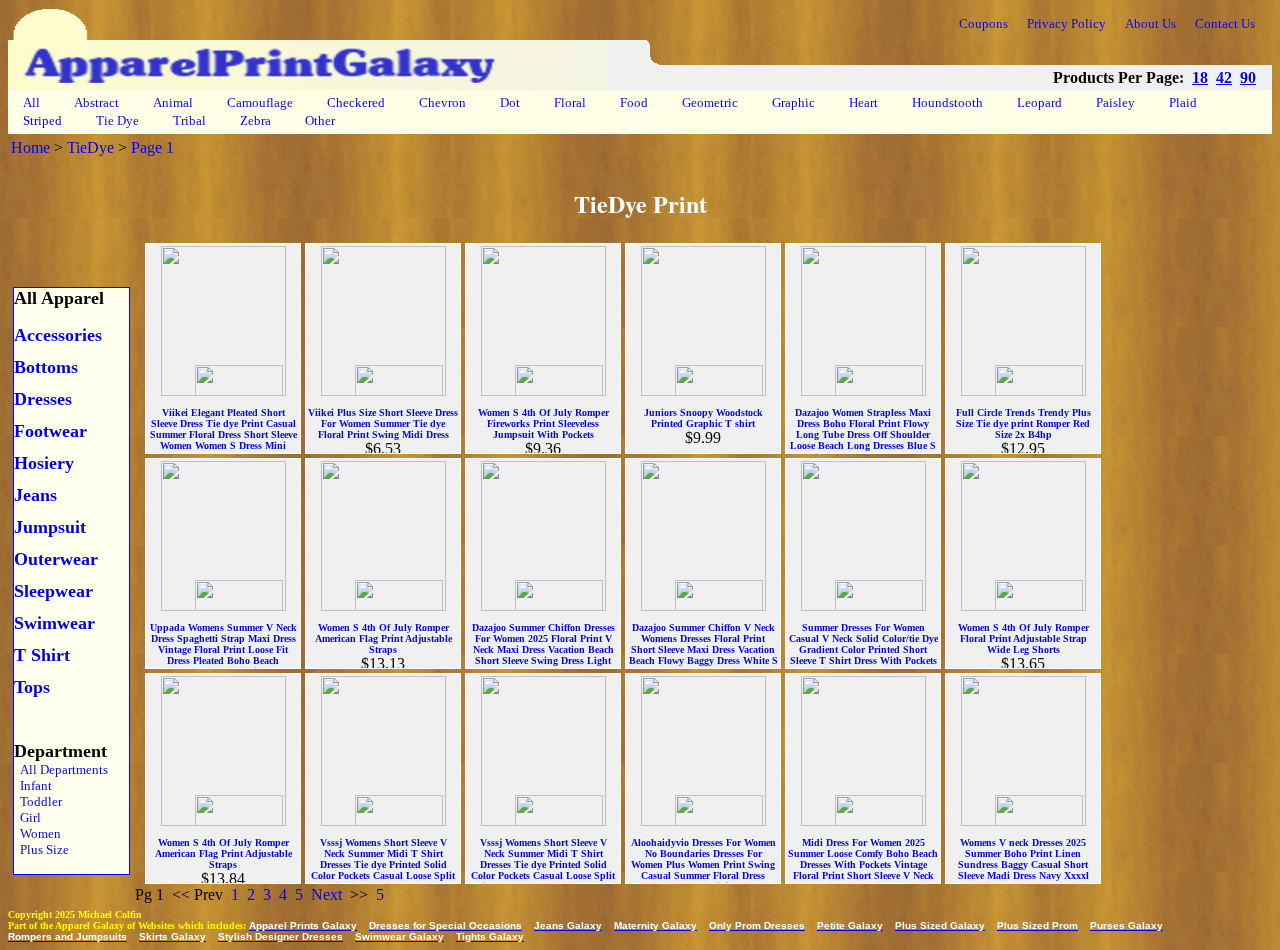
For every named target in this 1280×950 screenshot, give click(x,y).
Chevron (442, 102)
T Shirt (42, 655)
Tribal (189, 120)
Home (30, 147)
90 (1248, 77)
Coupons (983, 23)
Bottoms (46, 367)
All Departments (61, 769)
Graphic (793, 102)
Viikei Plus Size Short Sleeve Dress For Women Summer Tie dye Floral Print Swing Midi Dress (383, 423)
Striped (42, 120)
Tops (32, 687)
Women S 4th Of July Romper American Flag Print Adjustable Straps (383, 638)
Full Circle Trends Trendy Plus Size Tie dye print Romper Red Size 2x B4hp (1023, 423)
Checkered (356, 102)
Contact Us (1225, 23)
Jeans (35, 495)
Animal (173, 102)
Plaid (1183, 102)
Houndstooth (947, 102)
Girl (27, 817)
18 (1200, 77)
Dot (510, 102)
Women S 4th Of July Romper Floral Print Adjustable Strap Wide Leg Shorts (1023, 638)
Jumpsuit (50, 527)
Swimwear (54, 623)
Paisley (1115, 102)
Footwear (50, 431)
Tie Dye (117, 120)
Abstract (96, 102)
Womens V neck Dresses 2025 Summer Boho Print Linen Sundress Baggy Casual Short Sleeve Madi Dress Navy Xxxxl (1023, 859)
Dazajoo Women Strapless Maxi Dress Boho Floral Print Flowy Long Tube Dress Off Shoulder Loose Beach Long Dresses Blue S (863, 429)
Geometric (710, 102)
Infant (33, 785)
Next (326, 894)
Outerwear (56, 559)
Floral (570, 102)
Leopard (1039, 102)
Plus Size (41, 849)
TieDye (90, 147)
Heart (863, 102)
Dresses (43, 399)
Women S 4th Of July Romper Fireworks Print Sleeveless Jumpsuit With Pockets (543, 423)
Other (320, 120)
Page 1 (152, 147)
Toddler (38, 801)
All (31, 102)
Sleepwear (53, 591)
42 (1224, 77)
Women (37, 833)
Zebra (255, 120)
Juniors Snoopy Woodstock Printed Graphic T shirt (703, 418)
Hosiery (44, 463)
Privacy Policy (1066, 23)
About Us (1150, 23)
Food (634, 102)
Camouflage (260, 102)
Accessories (58, 335)
